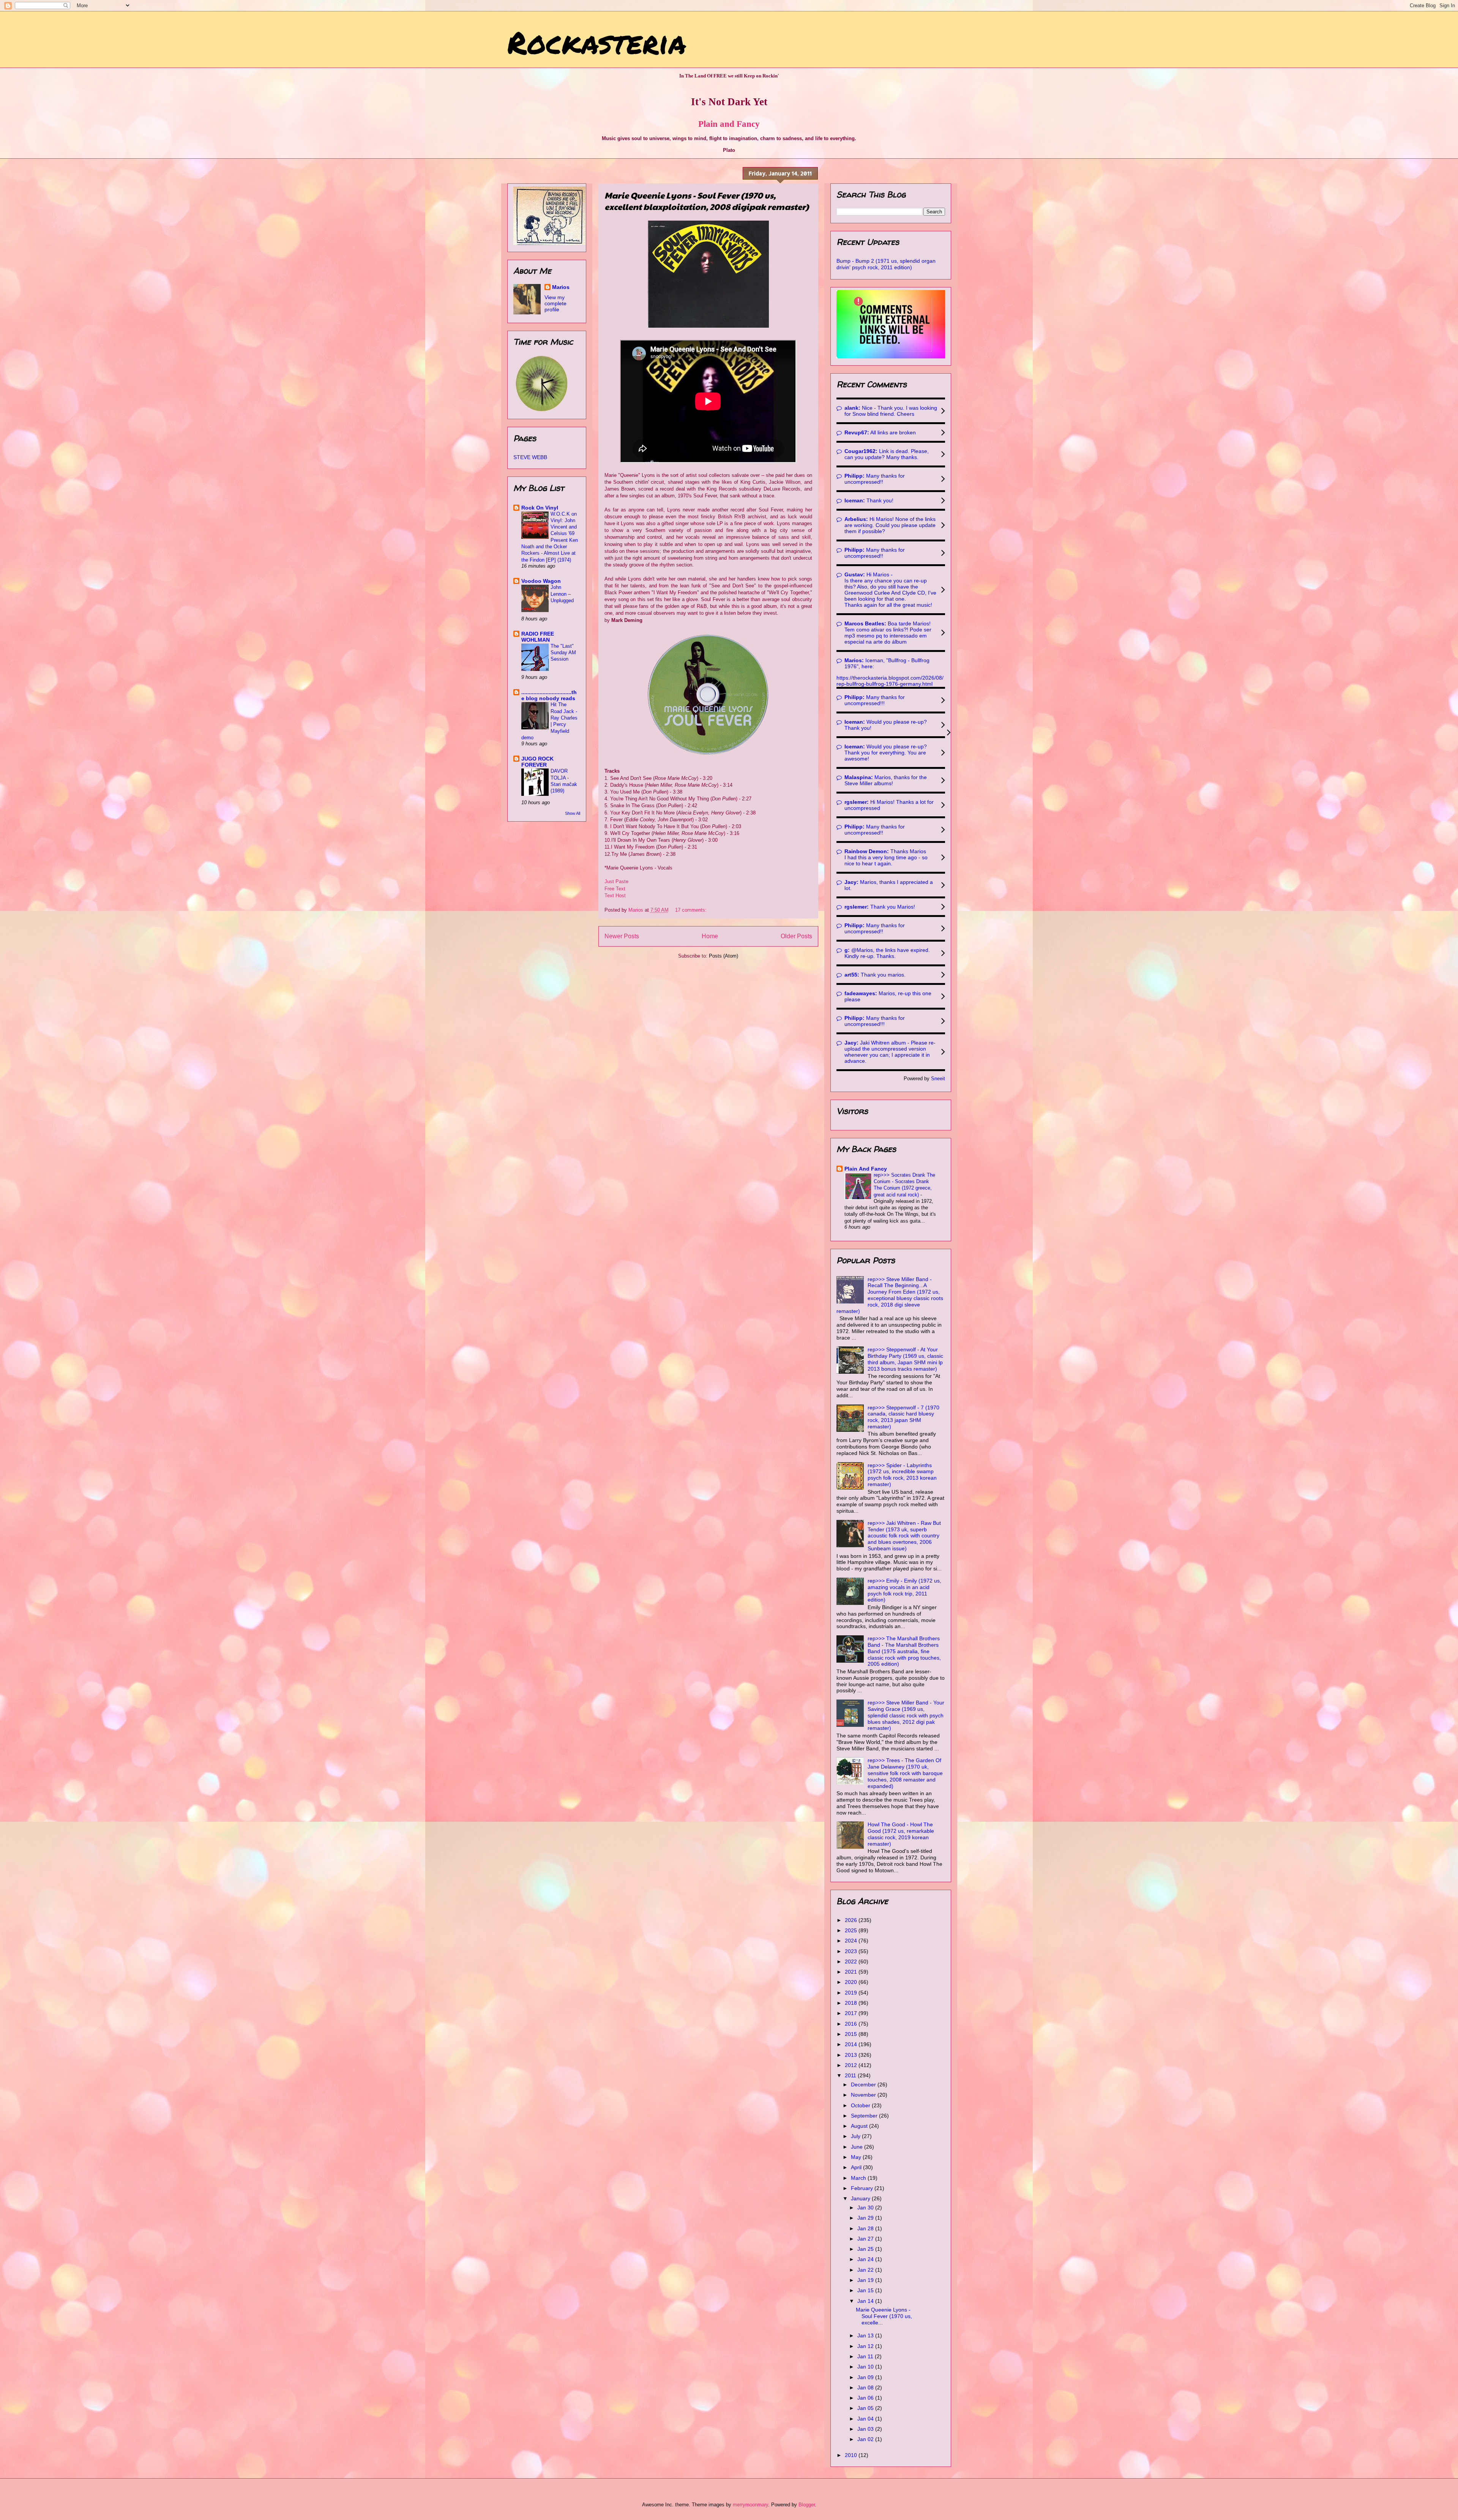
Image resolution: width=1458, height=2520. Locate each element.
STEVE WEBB (530, 457)
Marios (561, 287)
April (857, 2167)
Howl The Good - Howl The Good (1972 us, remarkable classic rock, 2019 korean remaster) (901, 1834)
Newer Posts (622, 936)
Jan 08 (866, 2387)
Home (710, 936)
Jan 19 (866, 2280)
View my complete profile (555, 303)
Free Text (615, 889)
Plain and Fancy (729, 124)
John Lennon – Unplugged (562, 594)
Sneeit (938, 1079)
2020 (852, 1982)
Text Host (615, 895)
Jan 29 (866, 2218)
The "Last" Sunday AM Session (563, 653)
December (864, 2084)
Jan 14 (866, 2301)
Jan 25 (866, 2249)
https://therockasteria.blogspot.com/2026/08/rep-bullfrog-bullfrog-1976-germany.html (890, 681)
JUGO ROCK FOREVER (537, 762)
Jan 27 (866, 2239)
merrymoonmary (750, 2505)
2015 (852, 2034)
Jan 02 (866, 2439)
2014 (852, 2044)
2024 (852, 1941)
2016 (852, 2024)
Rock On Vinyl (540, 508)
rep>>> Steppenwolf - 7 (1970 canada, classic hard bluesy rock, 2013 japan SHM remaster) (903, 1417)
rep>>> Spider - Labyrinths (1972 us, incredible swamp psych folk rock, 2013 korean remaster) (902, 1475)
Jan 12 (866, 2346)
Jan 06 (866, 2398)
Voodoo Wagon (541, 581)
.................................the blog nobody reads (549, 695)
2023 (852, 1951)
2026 (852, 1920)
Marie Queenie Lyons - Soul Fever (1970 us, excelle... (884, 2316)
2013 (852, 2055)
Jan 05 (866, 2408)
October (861, 2105)
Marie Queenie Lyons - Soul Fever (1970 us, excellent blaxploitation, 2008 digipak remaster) (707, 201)
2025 (852, 1930)
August (860, 2126)
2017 (852, 2013)
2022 (852, 1961)
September (865, 2116)
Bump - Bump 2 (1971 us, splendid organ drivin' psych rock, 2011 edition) (886, 264)
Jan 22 (866, 2270)
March (859, 2178)
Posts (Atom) (723, 956)
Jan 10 (866, 2367)
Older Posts (796, 936)
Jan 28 (866, 2228)
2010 (852, 2455)
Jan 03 (866, 2429)
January (861, 2198)
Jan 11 (866, 2356)
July (856, 2136)
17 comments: (692, 910)
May (857, 2157)
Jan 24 (866, 2259)
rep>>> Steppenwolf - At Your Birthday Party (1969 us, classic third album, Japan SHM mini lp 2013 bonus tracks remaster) (905, 1359)
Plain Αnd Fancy (866, 1169)
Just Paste (616, 881)
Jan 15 (866, 2290)
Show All (573, 813)
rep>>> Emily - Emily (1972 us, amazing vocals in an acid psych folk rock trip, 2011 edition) (904, 1590)
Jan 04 (866, 2419)
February (863, 2188)
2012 (852, 2065)
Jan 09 (866, 2377)
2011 (851, 2075)
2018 (852, 2003)
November (864, 2095)
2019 (852, 1993)
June (858, 2147)
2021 (852, 1972)
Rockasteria (597, 42)
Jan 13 (866, 2335)
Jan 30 (866, 2208)
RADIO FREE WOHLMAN (538, 637)
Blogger (807, 2505)
